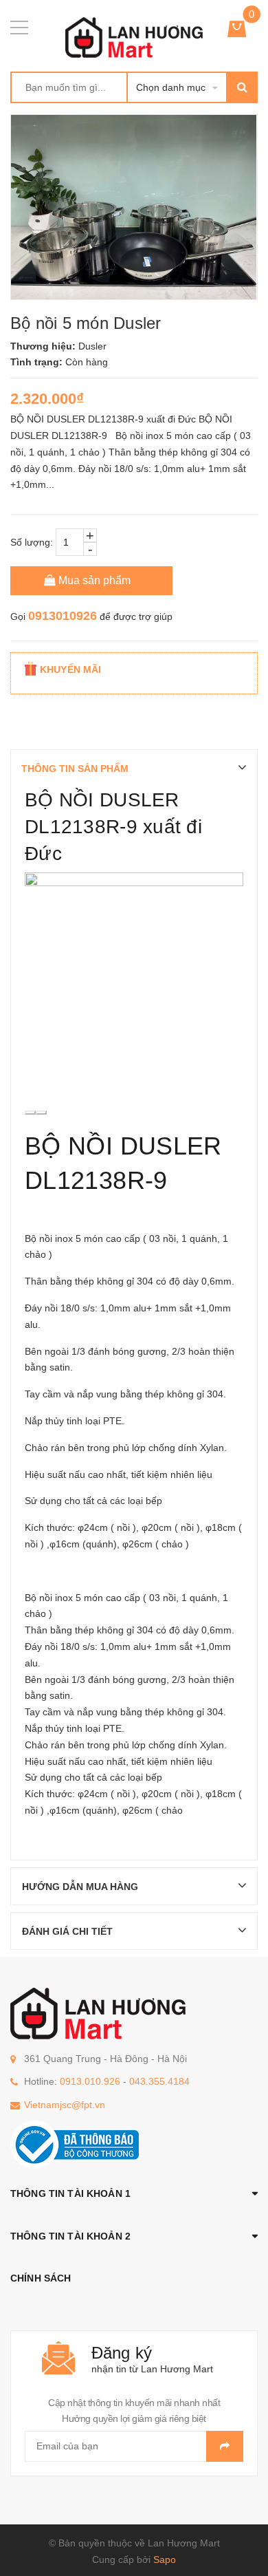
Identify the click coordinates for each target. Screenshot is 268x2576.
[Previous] (30, 1113)
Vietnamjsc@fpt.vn (65, 2105)
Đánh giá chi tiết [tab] (67, 1931)
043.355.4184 (159, 2081)
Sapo (165, 2559)
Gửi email (225, 2446)
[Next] (41, 1113)
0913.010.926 (90, 2081)
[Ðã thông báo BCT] (75, 2144)
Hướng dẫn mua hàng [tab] (80, 1887)
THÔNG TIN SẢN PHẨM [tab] (75, 769)
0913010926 (63, 616)
